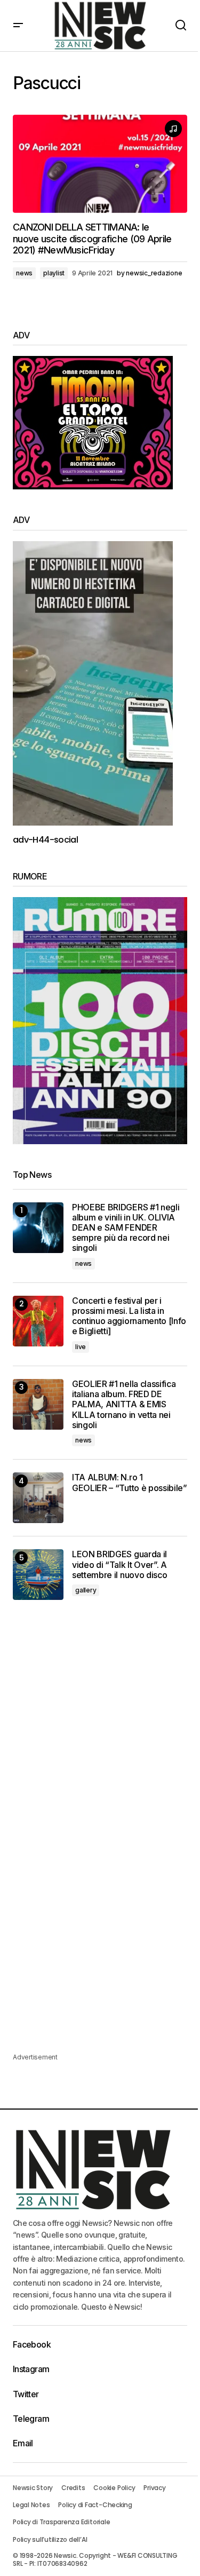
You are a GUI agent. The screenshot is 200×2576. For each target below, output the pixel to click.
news (24, 273)
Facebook (32, 2344)
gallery (86, 1590)
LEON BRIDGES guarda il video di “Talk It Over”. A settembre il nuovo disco (119, 1564)
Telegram (31, 2419)
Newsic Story (33, 2488)
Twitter (26, 2394)
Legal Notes (31, 2505)
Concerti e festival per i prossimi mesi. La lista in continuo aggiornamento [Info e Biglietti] (129, 1316)
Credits (73, 2488)
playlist (54, 273)
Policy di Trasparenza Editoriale (61, 2522)
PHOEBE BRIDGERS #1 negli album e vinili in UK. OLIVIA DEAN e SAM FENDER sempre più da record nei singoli (126, 1228)
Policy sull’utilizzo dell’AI (50, 2539)
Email (23, 2443)
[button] (18, 26)
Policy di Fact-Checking (95, 2505)
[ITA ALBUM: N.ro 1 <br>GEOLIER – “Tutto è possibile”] (38, 1498)
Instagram (31, 2369)
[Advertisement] (100, 1726)
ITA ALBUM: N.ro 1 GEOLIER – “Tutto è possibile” (130, 1483)
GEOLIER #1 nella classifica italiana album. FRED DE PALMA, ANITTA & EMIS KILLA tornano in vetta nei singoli (124, 1405)
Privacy (154, 2488)
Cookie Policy (114, 2488)
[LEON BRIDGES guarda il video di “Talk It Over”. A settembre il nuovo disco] (38, 1575)
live (81, 1347)
